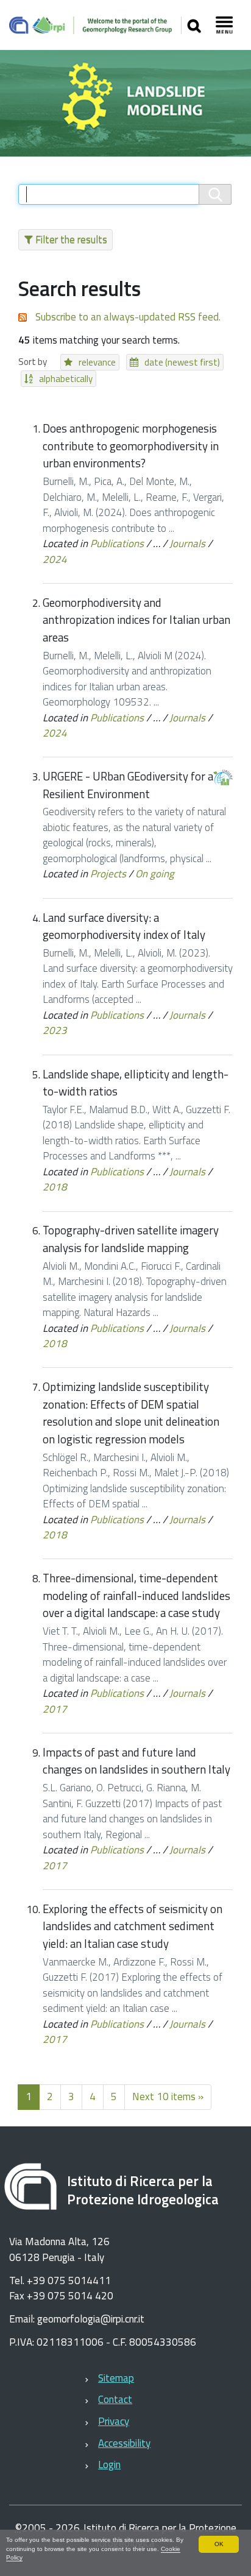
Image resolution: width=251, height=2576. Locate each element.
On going (155, 874)
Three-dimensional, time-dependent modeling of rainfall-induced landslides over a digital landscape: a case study (136, 1595)
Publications (117, 543)
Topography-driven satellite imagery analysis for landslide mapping (131, 1239)
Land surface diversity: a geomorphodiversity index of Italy (124, 926)
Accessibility (124, 2443)
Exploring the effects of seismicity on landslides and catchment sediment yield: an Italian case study (133, 1926)
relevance (97, 362)
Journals (187, 543)
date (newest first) (182, 362)
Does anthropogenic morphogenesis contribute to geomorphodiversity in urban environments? (131, 446)
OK (219, 2544)
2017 (55, 1709)
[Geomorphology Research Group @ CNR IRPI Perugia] (95, 25)
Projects (108, 874)
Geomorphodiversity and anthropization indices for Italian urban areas (136, 620)
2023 (55, 1030)
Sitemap (116, 2378)
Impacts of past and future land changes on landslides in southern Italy (136, 1761)
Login (109, 2465)
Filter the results (71, 239)
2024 (55, 559)
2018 (55, 1187)
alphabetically (66, 379)
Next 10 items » (168, 2097)
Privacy (114, 2421)
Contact (115, 2399)
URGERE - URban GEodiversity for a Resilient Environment (128, 785)
